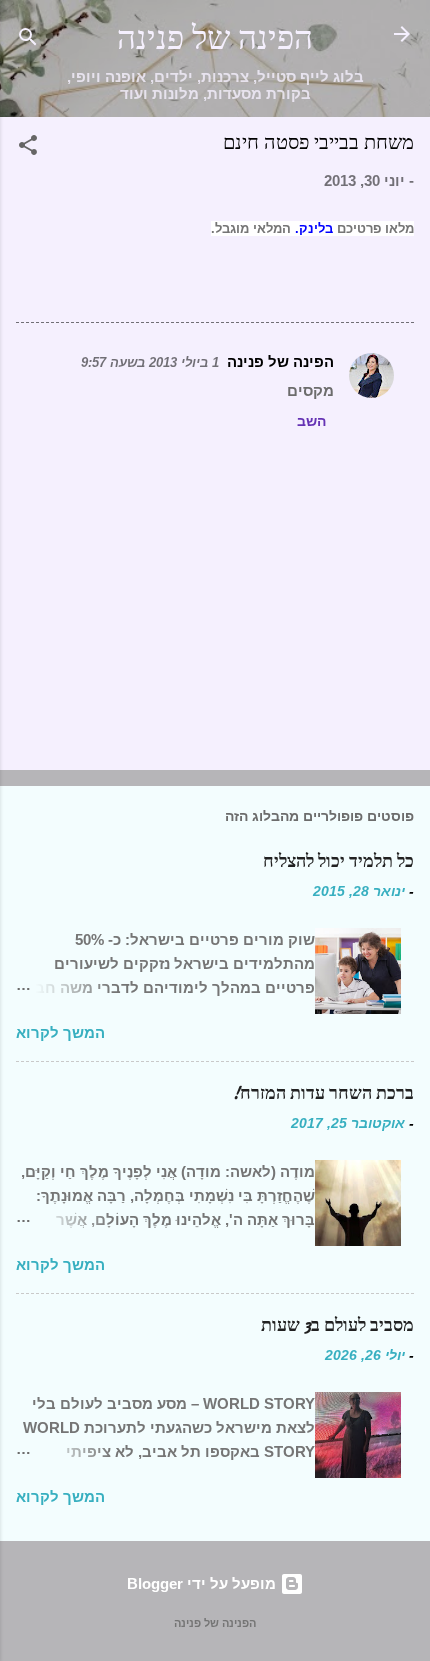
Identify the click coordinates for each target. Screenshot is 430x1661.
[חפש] (28, 40)
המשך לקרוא (60, 1032)
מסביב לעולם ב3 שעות (337, 1325)
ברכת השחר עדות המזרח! (323, 1093)
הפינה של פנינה (215, 38)
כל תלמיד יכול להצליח (338, 861)
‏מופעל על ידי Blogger (203, 1583)
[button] (28, 148)
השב (311, 421)
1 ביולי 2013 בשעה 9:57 (150, 362)
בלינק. (314, 228)
